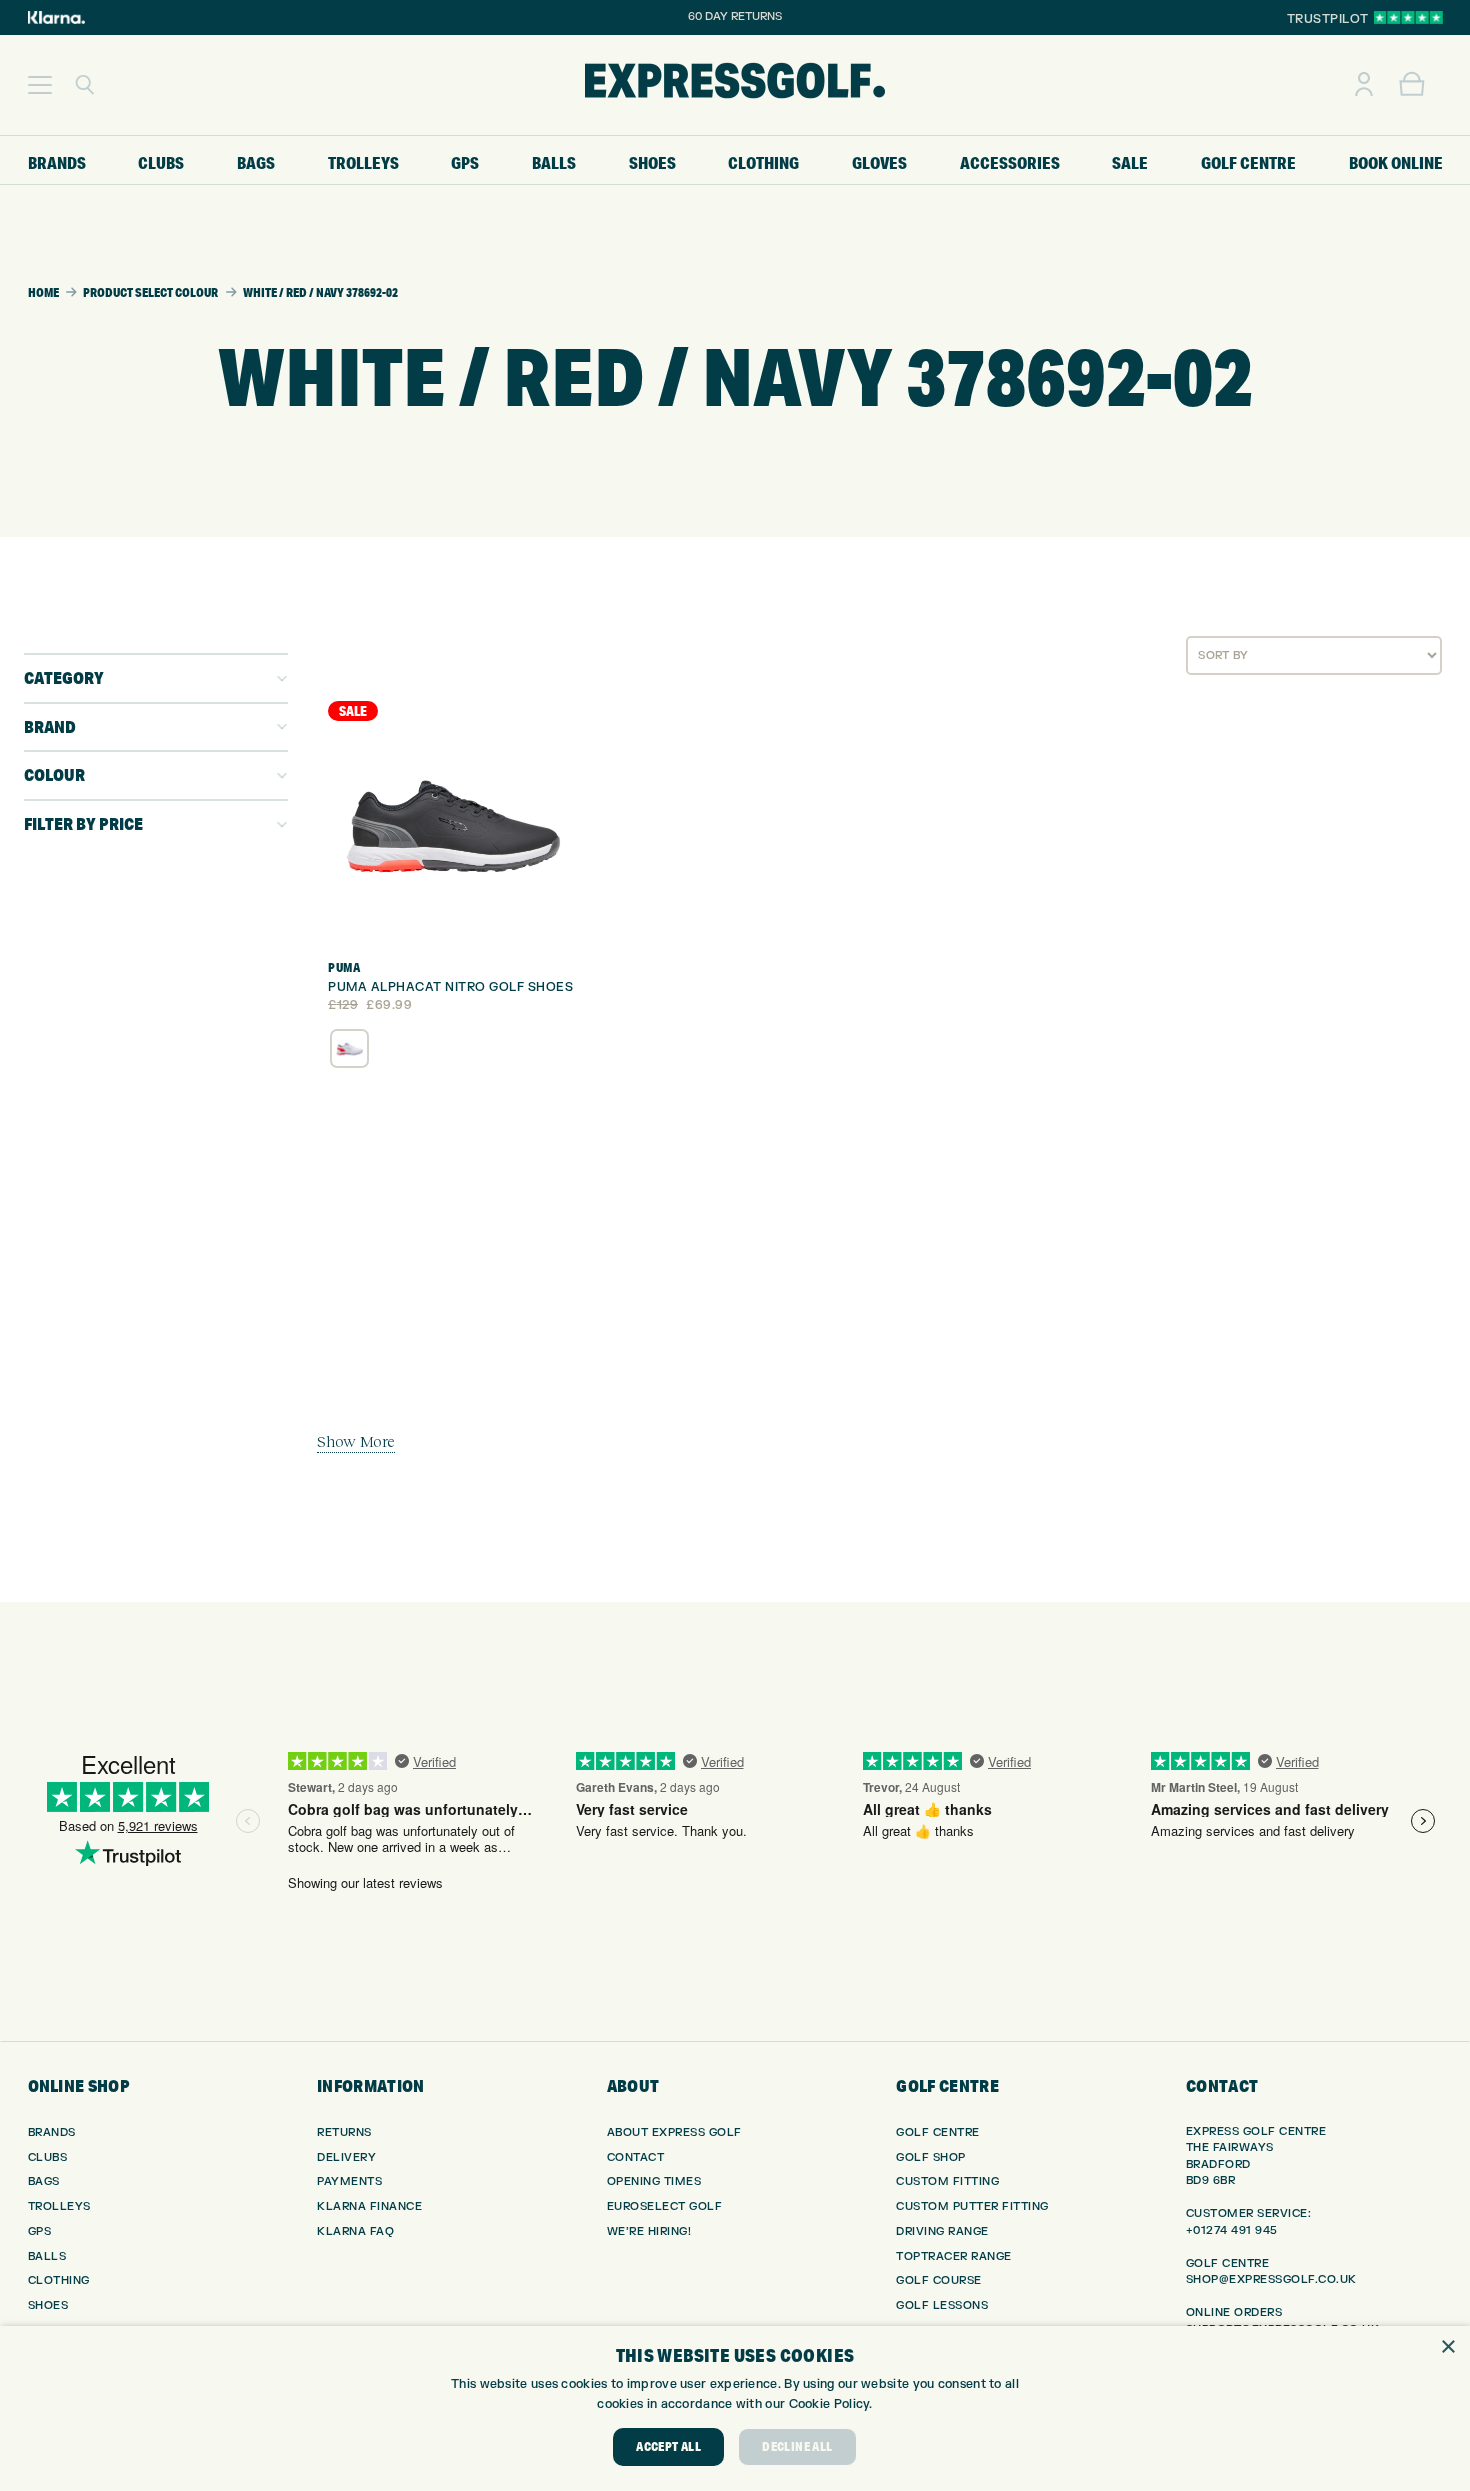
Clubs (48, 2157)
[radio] (349, 1048)
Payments (349, 2181)
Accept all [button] (668, 2446)
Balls (47, 2256)
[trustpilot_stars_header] (1408, 17)
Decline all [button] (797, 2446)
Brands (52, 2132)
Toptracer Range (954, 2256)
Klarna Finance (369, 2206)
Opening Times (654, 2181)
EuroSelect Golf (665, 2206)
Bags (44, 2181)
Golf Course (939, 2280)
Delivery (346, 2157)
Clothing (59, 2280)
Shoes (48, 2305)
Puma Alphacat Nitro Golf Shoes (450, 987)
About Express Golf (674, 2132)
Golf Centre (938, 2132)
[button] (40, 85)
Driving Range (942, 2231)
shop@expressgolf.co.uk (1271, 2279)
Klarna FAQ (355, 2231)
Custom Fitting (947, 2181)
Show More (356, 1441)
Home (43, 292)
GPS (40, 2231)
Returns (344, 2132)
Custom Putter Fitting (972, 2206)
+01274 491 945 (1232, 2230)
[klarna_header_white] (56, 17)
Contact (636, 2157)
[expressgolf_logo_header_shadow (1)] (735, 85)
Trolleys (59, 2206)
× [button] (1447, 2347)
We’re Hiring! (649, 2231)
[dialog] (735, 2408)
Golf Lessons (942, 2305)
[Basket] (1412, 85)
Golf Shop (931, 2157)
